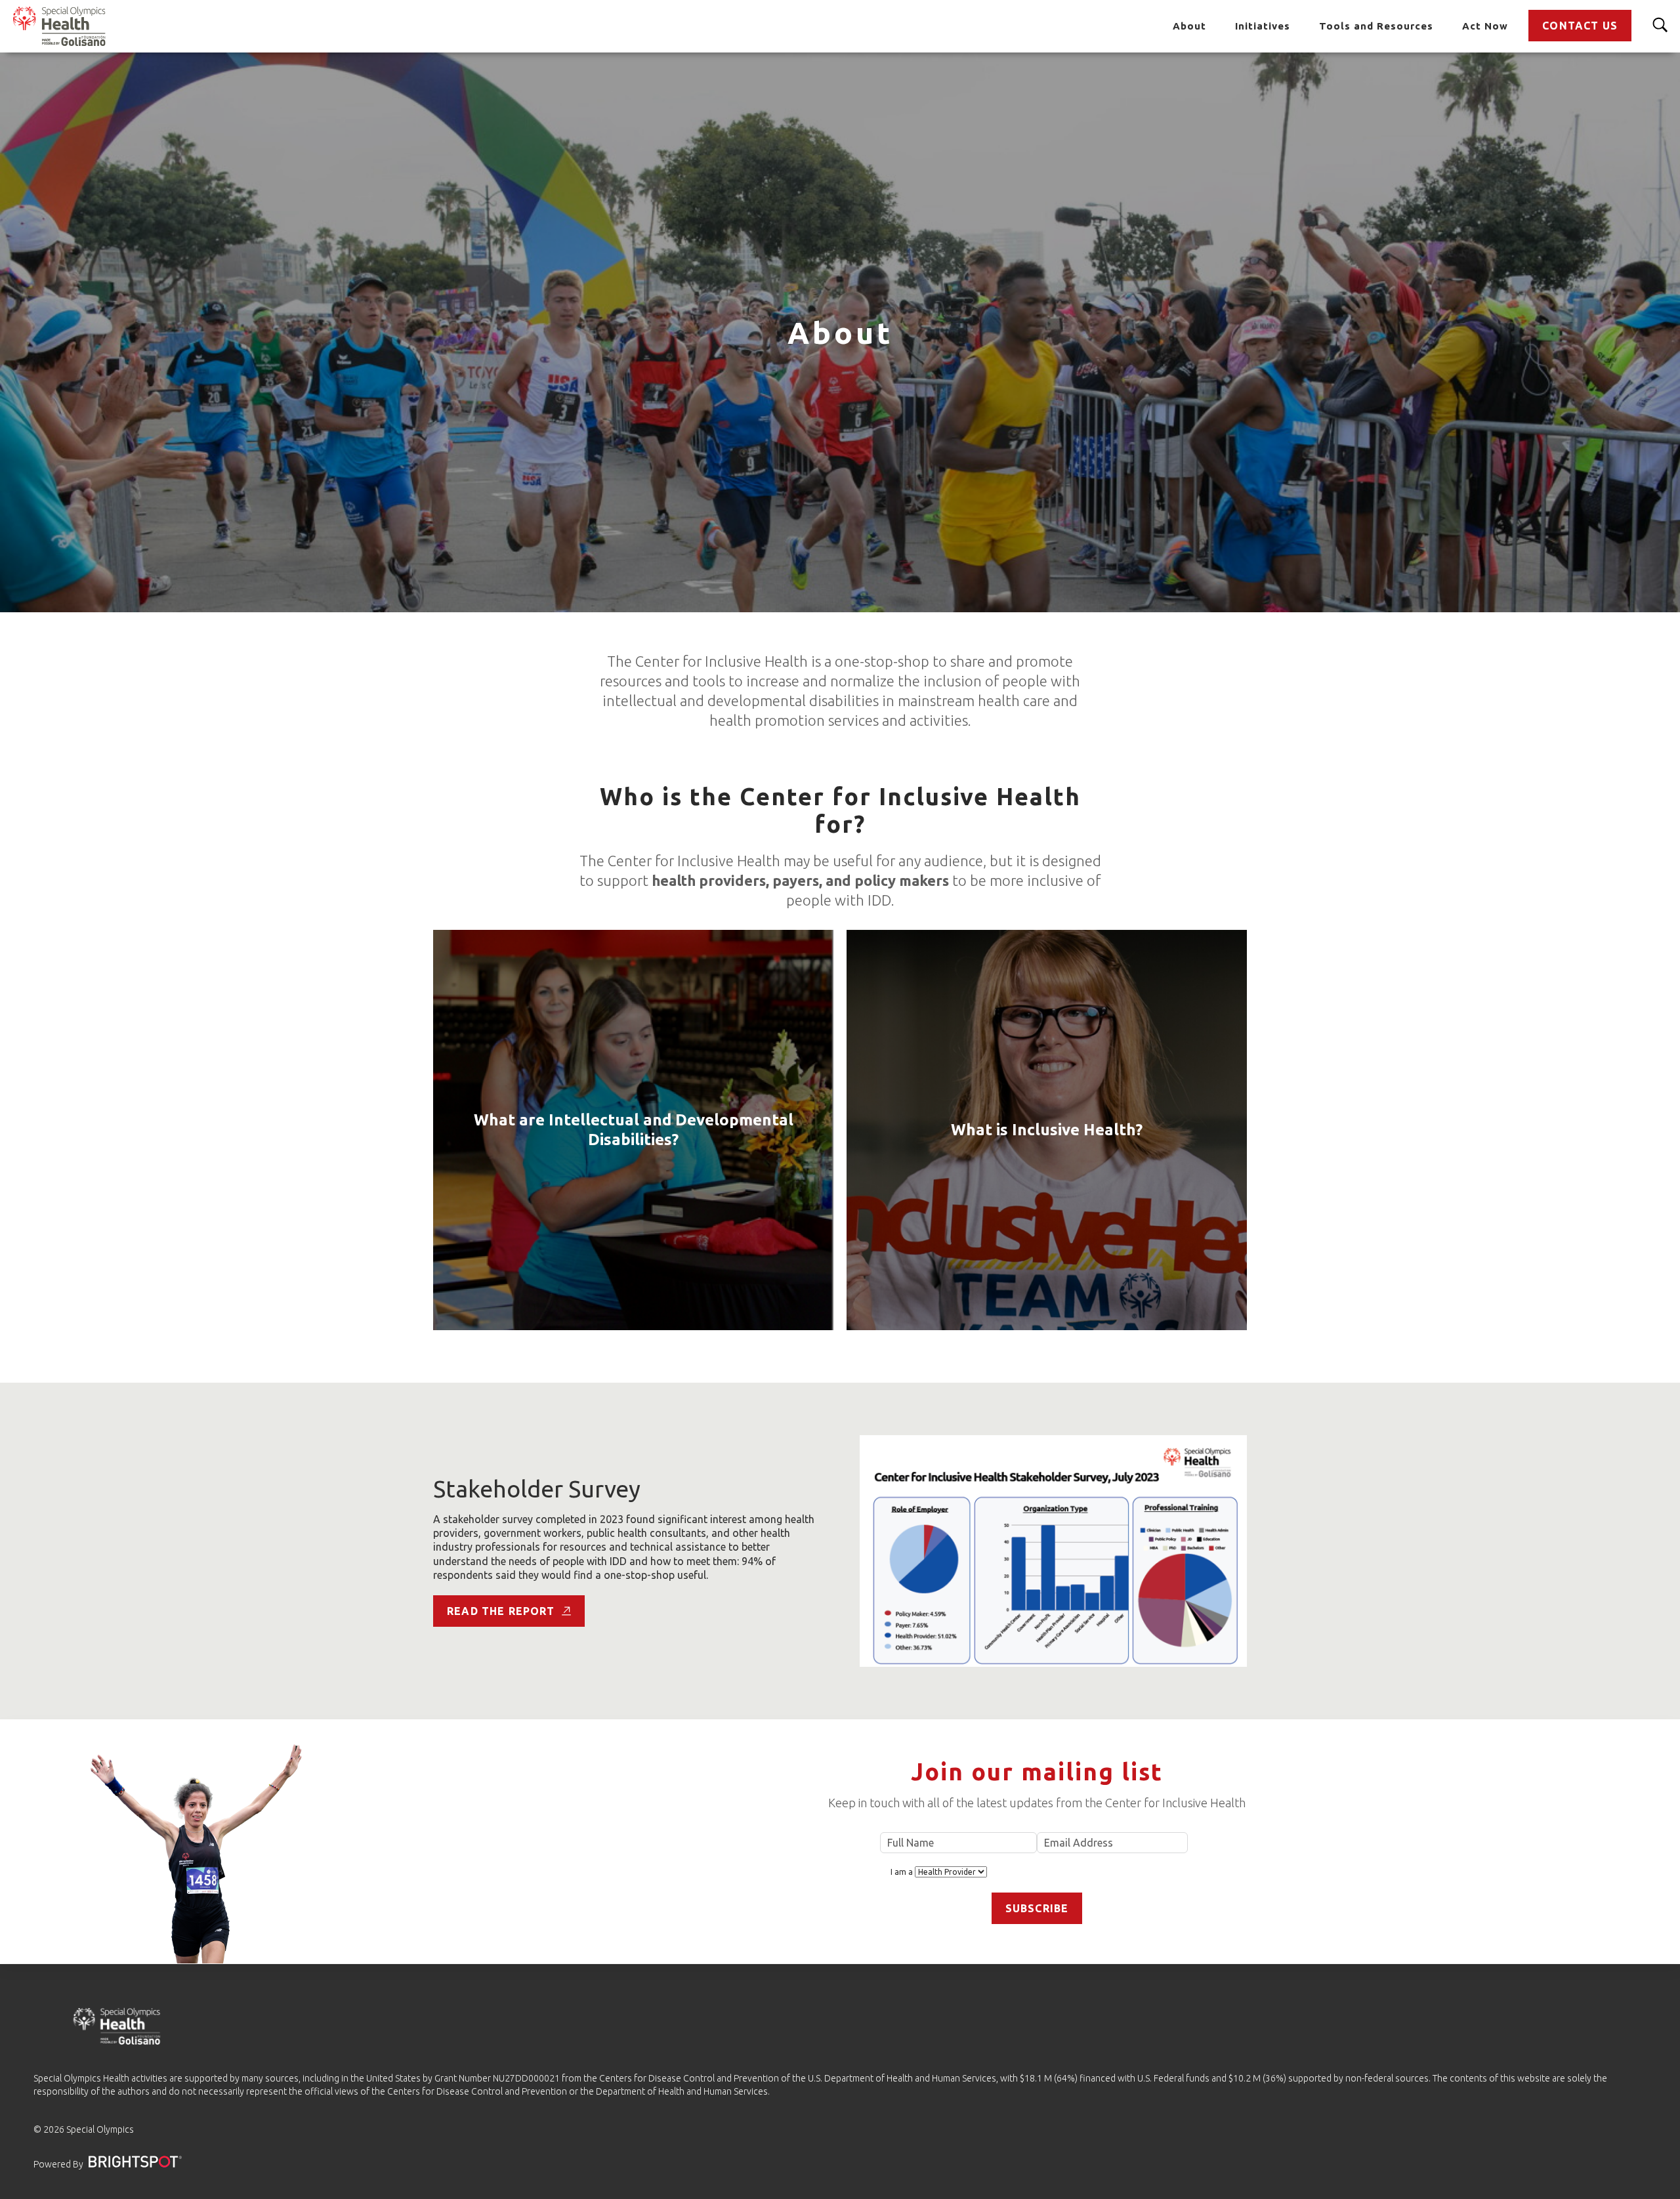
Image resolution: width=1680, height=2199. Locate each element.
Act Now (1485, 26)
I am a (903, 1872)
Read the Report (501, 1611)
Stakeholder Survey (537, 1489)
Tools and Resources (1376, 26)
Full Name (959, 1843)
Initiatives (1263, 26)
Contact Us (1580, 26)
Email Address (1112, 1843)
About (1189, 26)
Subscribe (1037, 1908)
